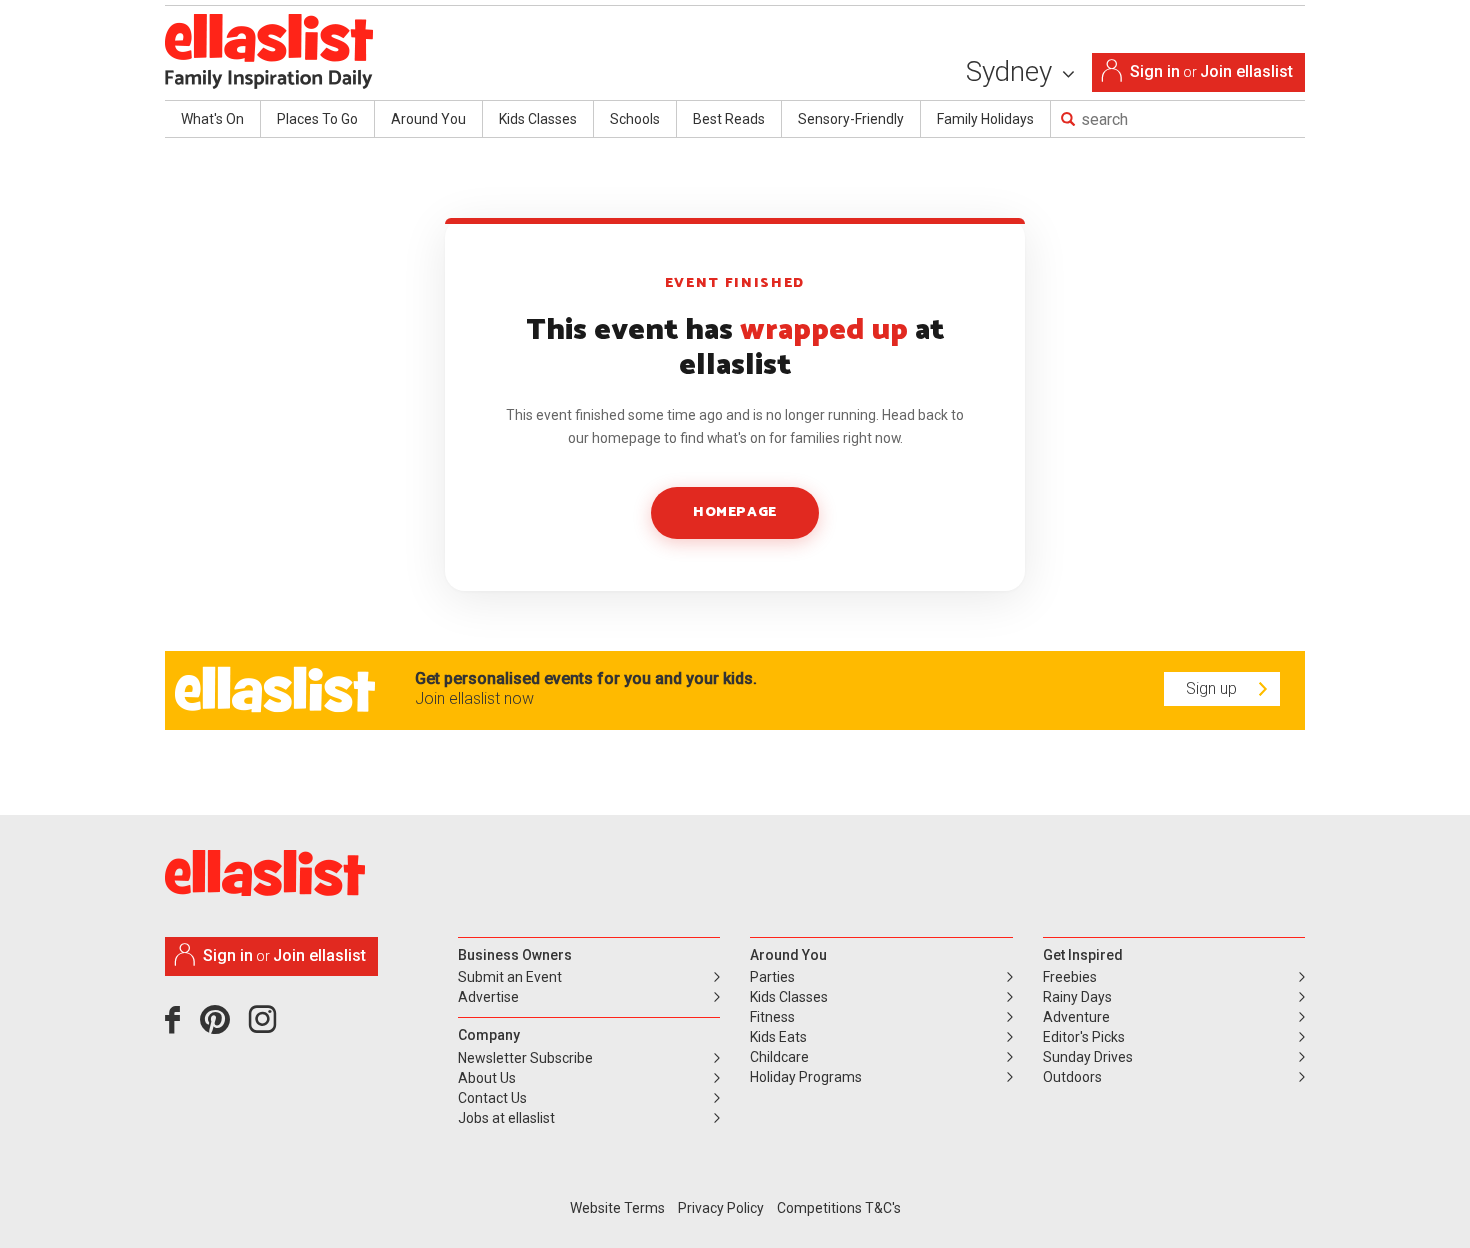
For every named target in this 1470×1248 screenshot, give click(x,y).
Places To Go (317, 119)
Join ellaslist (1246, 71)
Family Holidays (985, 119)
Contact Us (492, 1098)
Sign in (1155, 71)
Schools (635, 119)
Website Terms (617, 1208)
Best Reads (729, 119)
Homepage (734, 512)
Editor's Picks (1084, 1037)
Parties (772, 977)
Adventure (1076, 1017)
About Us (487, 1078)
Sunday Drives (1088, 1057)
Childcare (779, 1057)
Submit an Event (510, 977)
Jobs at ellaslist (506, 1118)
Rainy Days (1077, 997)
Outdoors (1072, 1077)
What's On (212, 119)
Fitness (772, 1017)
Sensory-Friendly (851, 119)
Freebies (1070, 977)
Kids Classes (538, 119)
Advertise (488, 997)
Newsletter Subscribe (525, 1058)
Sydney (1012, 71)
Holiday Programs (806, 1077)
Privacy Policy (721, 1208)
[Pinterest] (222, 1027)
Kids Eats (778, 1037)
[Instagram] (266, 1027)
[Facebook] (177, 1027)
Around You (428, 119)
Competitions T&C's (839, 1208)
